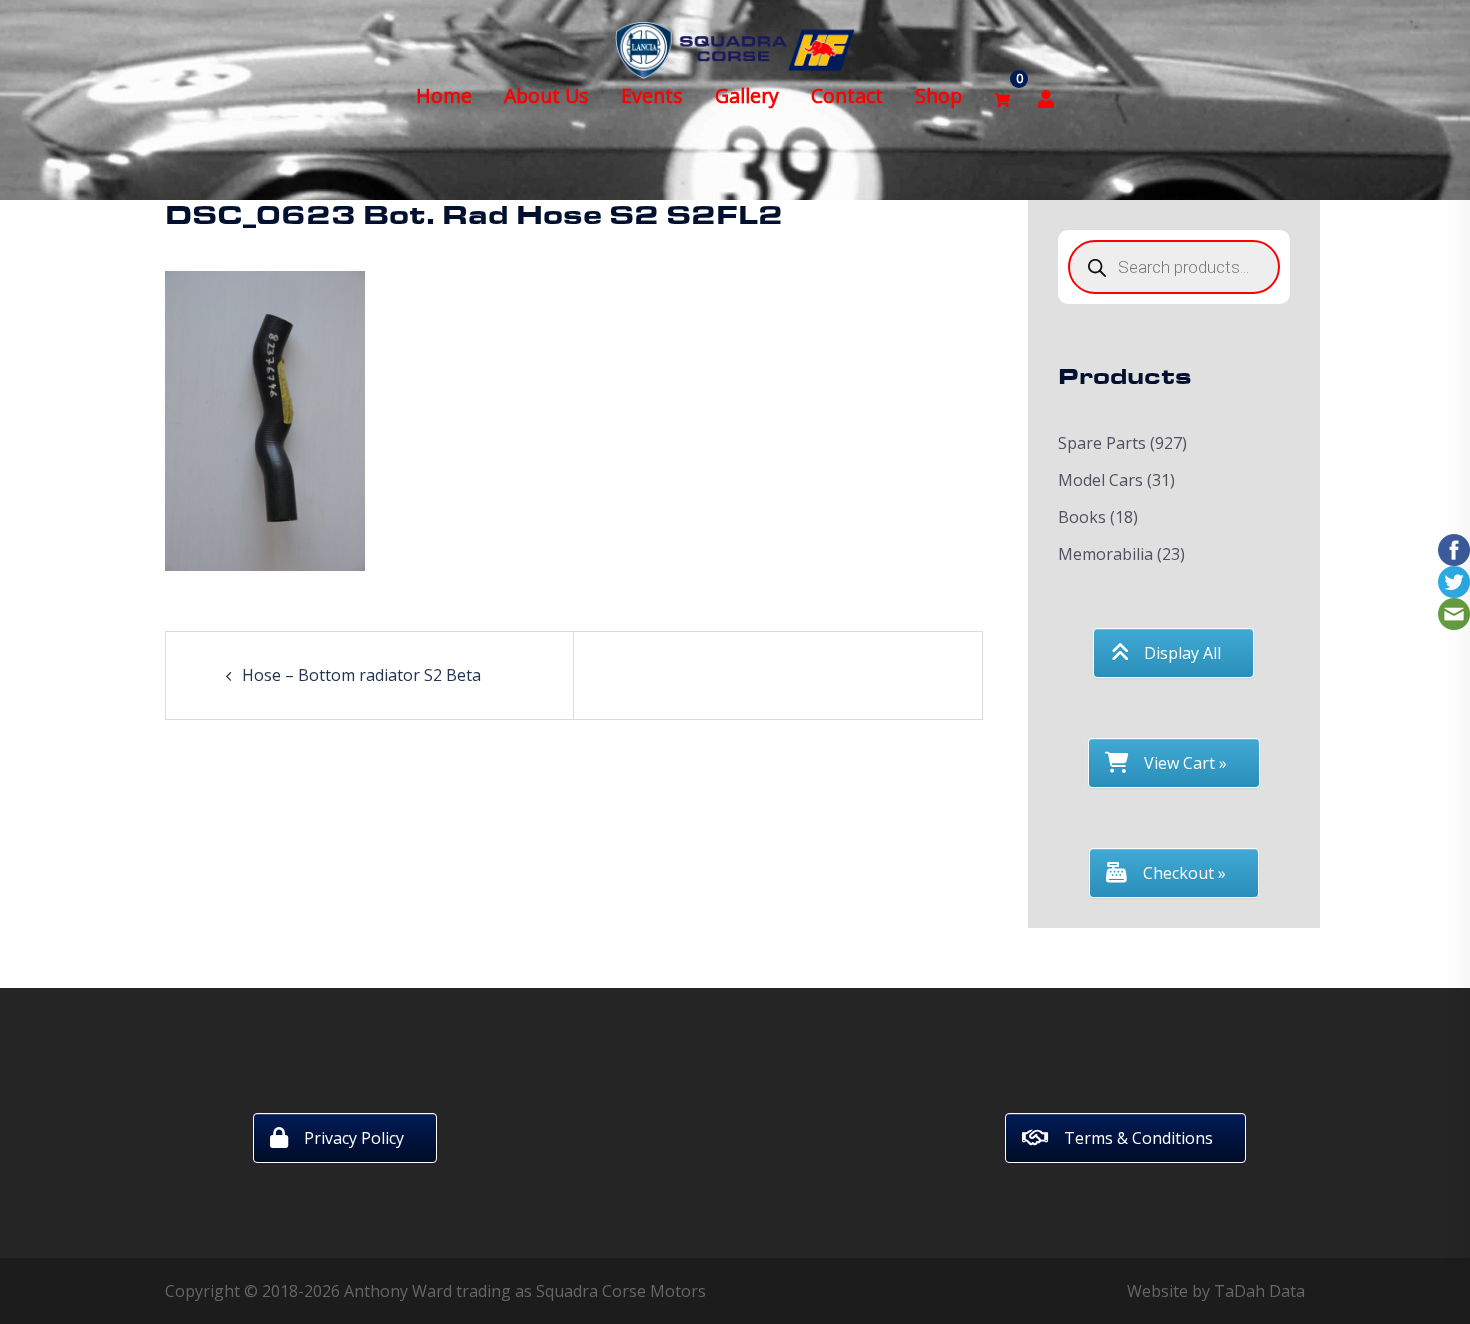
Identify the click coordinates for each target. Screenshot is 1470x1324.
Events (652, 95)
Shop (938, 95)
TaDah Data (1259, 1291)
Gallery (747, 95)
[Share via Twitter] (1454, 581)
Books (1082, 517)
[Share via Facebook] (1454, 549)
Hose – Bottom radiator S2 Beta (361, 675)
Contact (847, 95)
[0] (1002, 96)
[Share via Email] (1454, 613)
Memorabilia (1105, 554)
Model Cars (1100, 480)
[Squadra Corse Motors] (735, 48)
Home (444, 95)
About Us (546, 95)
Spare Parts (1102, 443)
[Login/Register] (1046, 96)
